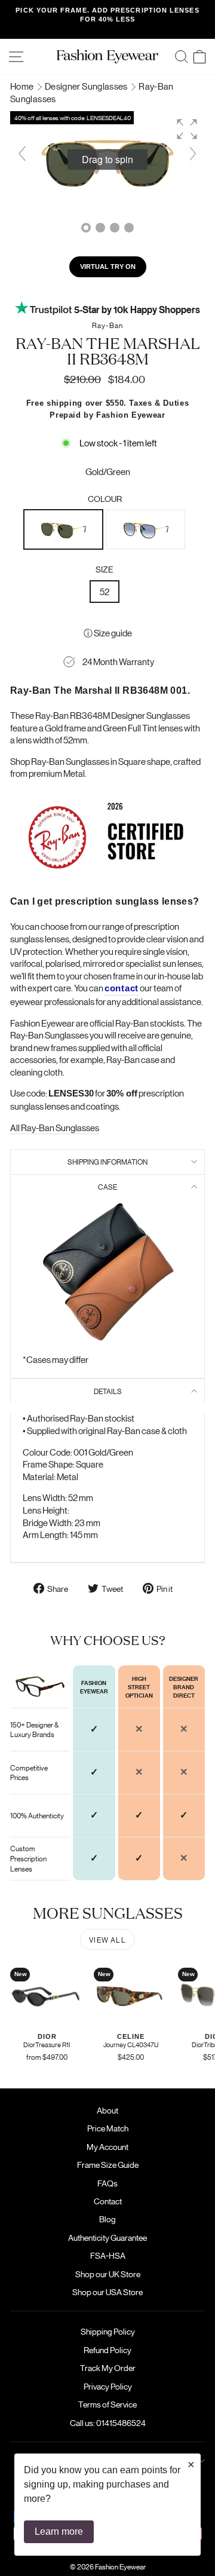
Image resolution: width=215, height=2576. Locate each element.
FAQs (107, 2183)
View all (107, 1939)
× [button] (191, 2464)
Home (23, 86)
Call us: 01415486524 (108, 2422)
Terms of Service (107, 2404)
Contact (108, 2201)
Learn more (59, 2531)
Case (107, 1186)
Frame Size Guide (108, 2164)
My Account (107, 2146)
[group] (107, 160)
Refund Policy (107, 2350)
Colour (105, 498)
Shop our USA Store (107, 2292)
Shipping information (107, 1161)
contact (122, 988)
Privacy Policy (108, 2386)
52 (105, 591)
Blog (107, 2219)
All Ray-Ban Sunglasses (55, 1127)
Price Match (108, 2128)
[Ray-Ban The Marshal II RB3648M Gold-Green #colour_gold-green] (100, 228)
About (107, 2110)
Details (108, 1391)
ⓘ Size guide (108, 632)
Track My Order (108, 2367)
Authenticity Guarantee (107, 2237)
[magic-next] (193, 154)
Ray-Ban (107, 325)
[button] (187, 129)
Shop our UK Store (108, 2274)
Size (105, 569)
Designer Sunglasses (87, 86)
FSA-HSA (108, 2255)
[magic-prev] (22, 154)
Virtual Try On (108, 267)
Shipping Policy (108, 2331)
